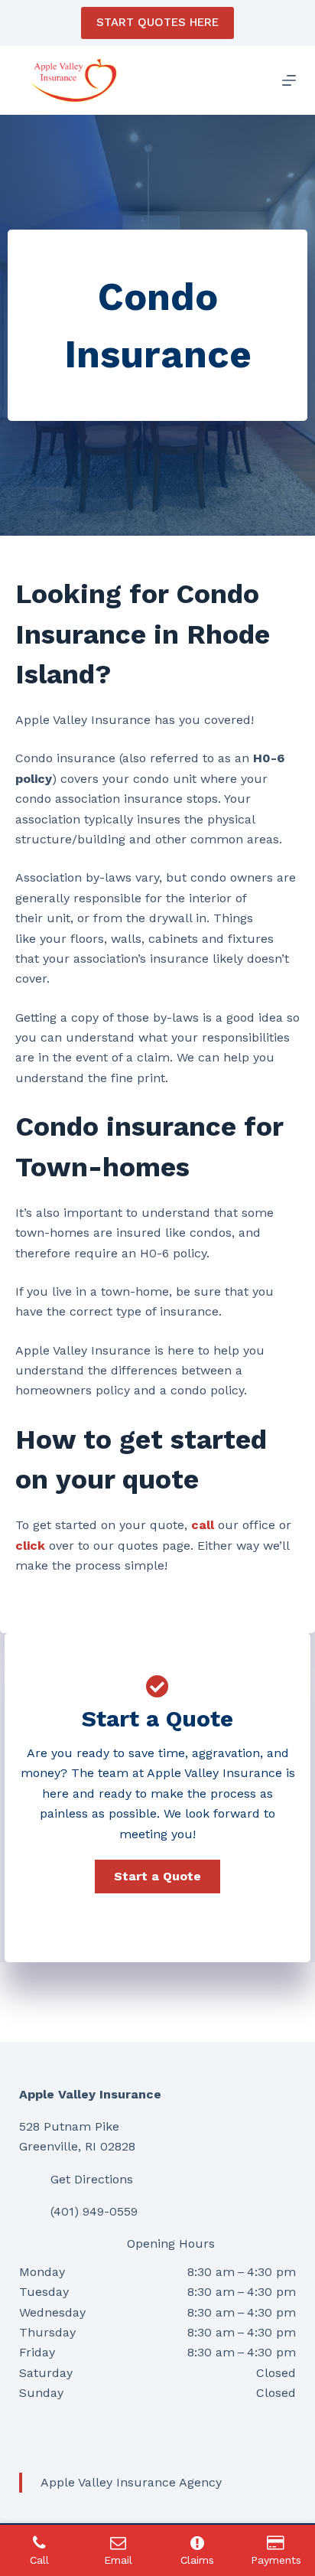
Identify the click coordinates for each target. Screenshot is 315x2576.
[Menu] (289, 80)
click (30, 1546)
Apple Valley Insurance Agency (131, 2482)
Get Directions (92, 2179)
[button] (157, 1877)
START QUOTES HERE (157, 22)
